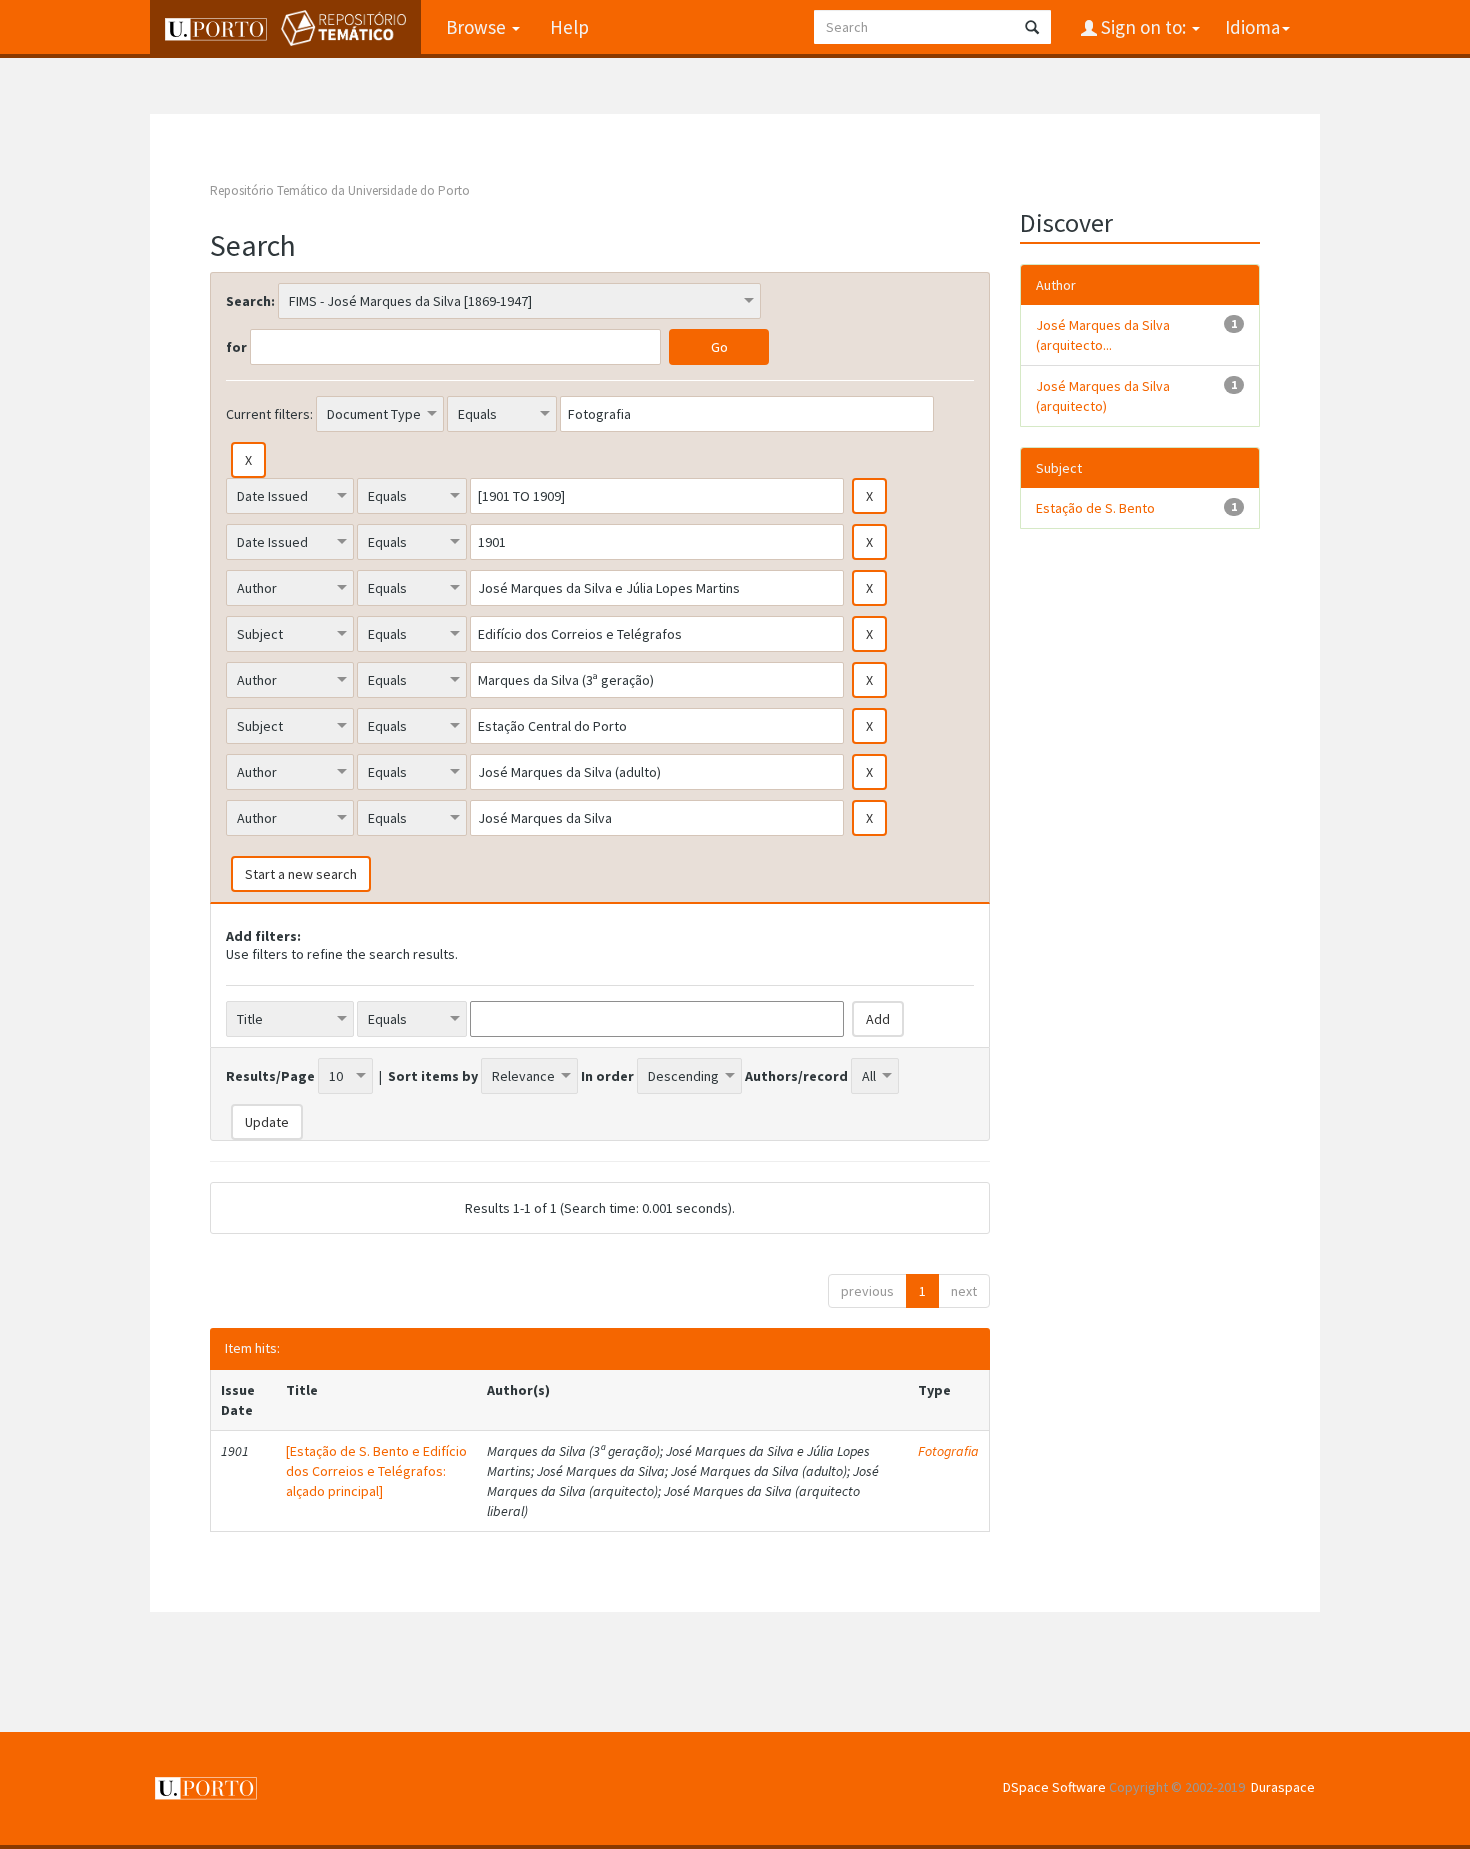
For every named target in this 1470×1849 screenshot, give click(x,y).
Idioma (1252, 27)
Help (569, 27)
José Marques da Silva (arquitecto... (1103, 335)
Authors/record (796, 1076)
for (236, 347)
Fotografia (948, 1451)
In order (607, 1076)
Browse (478, 27)
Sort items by (433, 1076)
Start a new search (301, 874)
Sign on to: (1143, 27)
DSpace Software (1054, 1787)
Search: (250, 301)
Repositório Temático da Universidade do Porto (340, 190)
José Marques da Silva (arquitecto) (1103, 396)
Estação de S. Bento (1095, 508)
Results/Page (270, 1076)
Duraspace (1283, 1787)
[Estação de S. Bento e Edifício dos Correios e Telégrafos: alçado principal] (376, 1471)
